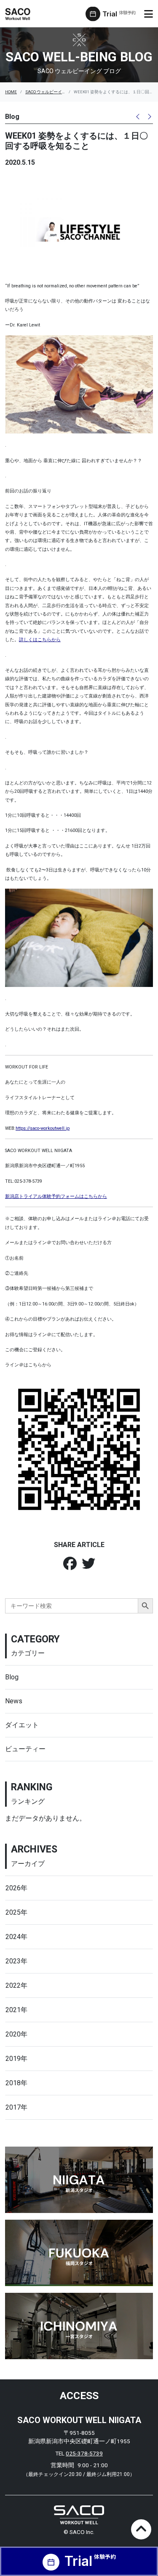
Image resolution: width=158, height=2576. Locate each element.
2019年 (16, 2059)
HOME (11, 92)
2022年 (16, 1985)
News (14, 1701)
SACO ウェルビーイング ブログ (55, 92)
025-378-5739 (84, 2453)
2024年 (16, 1937)
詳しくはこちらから (40, 640)
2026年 (16, 1888)
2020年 (16, 2034)
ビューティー (25, 1749)
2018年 (16, 2083)
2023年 (16, 1961)
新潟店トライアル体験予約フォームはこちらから (56, 1196)
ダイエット (22, 1725)
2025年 (16, 1912)
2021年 (16, 2010)
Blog (12, 1677)
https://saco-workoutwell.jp (43, 1128)
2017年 (16, 2107)
